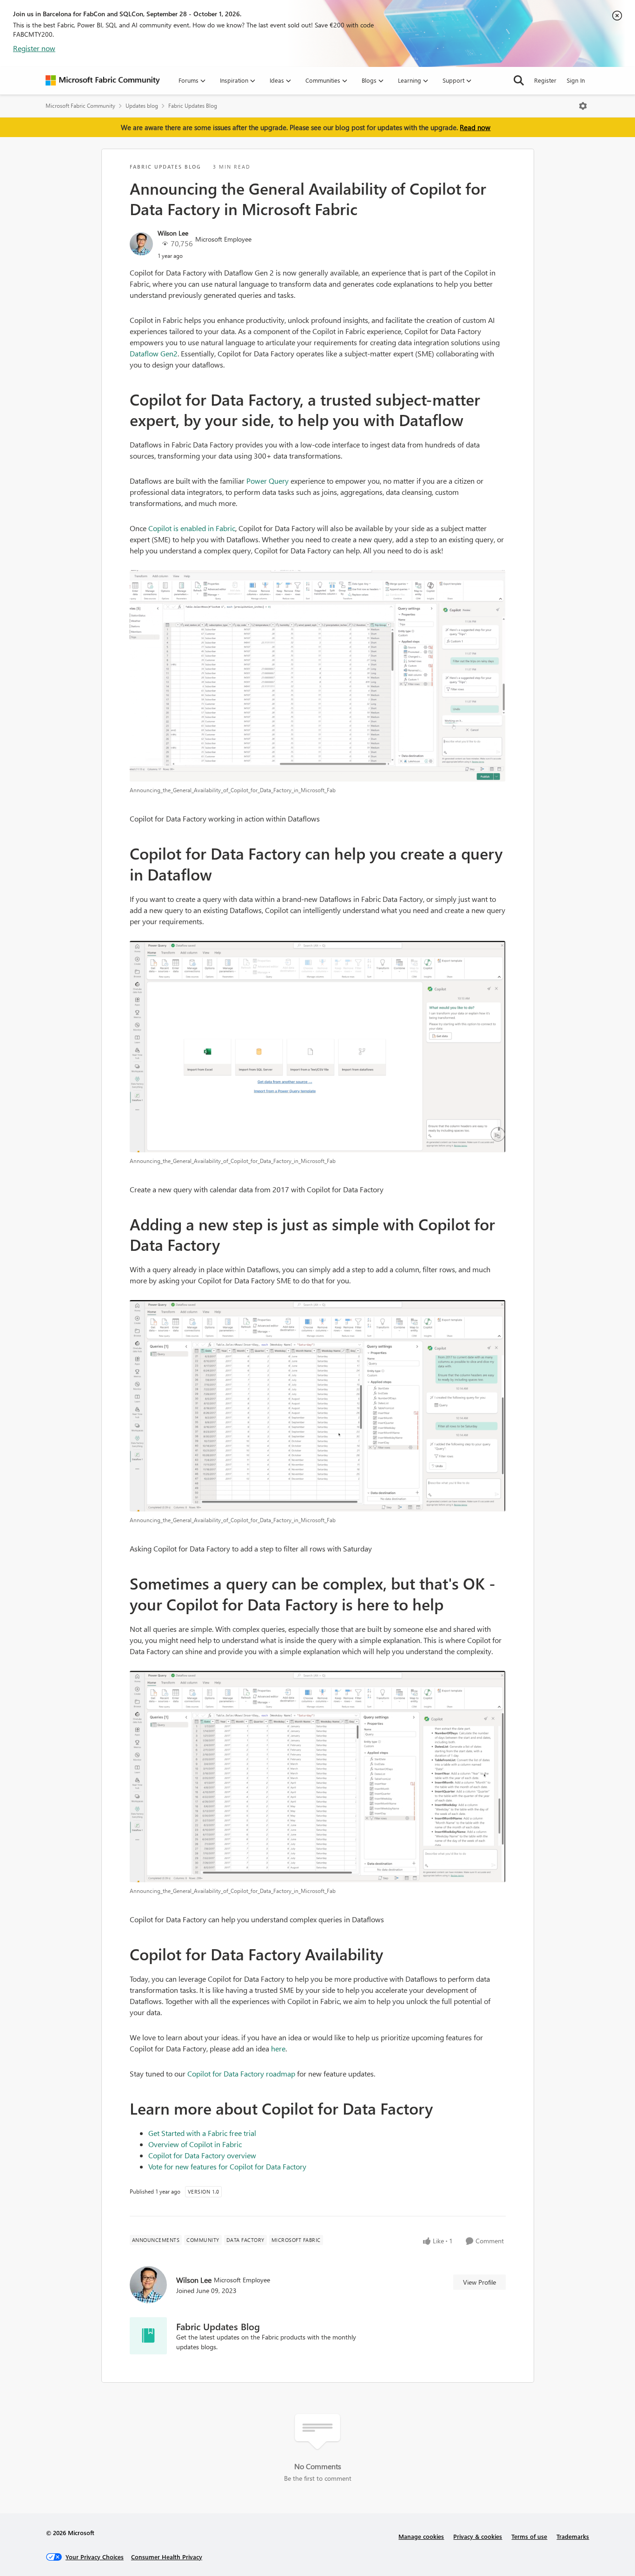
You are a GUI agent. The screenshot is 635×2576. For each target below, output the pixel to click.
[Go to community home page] (103, 80)
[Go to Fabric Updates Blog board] (148, 2336)
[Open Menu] (583, 106)
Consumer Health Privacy (167, 2557)
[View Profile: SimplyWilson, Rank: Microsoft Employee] (141, 244)
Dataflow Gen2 (154, 353)
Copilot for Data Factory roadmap (241, 2073)
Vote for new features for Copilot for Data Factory (227, 2166)
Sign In (576, 80)
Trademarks (573, 2536)
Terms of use (529, 2536)
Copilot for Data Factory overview (202, 2155)
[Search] (519, 80)
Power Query (268, 481)
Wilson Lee (173, 233)
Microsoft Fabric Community (80, 106)
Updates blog (142, 106)
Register (545, 80)
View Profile (480, 2282)
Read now (475, 127)
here (278, 2048)
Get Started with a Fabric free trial (202, 2133)
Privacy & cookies (478, 2536)
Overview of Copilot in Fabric (195, 2144)
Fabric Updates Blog (193, 106)
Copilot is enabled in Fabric (192, 528)
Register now (34, 48)
